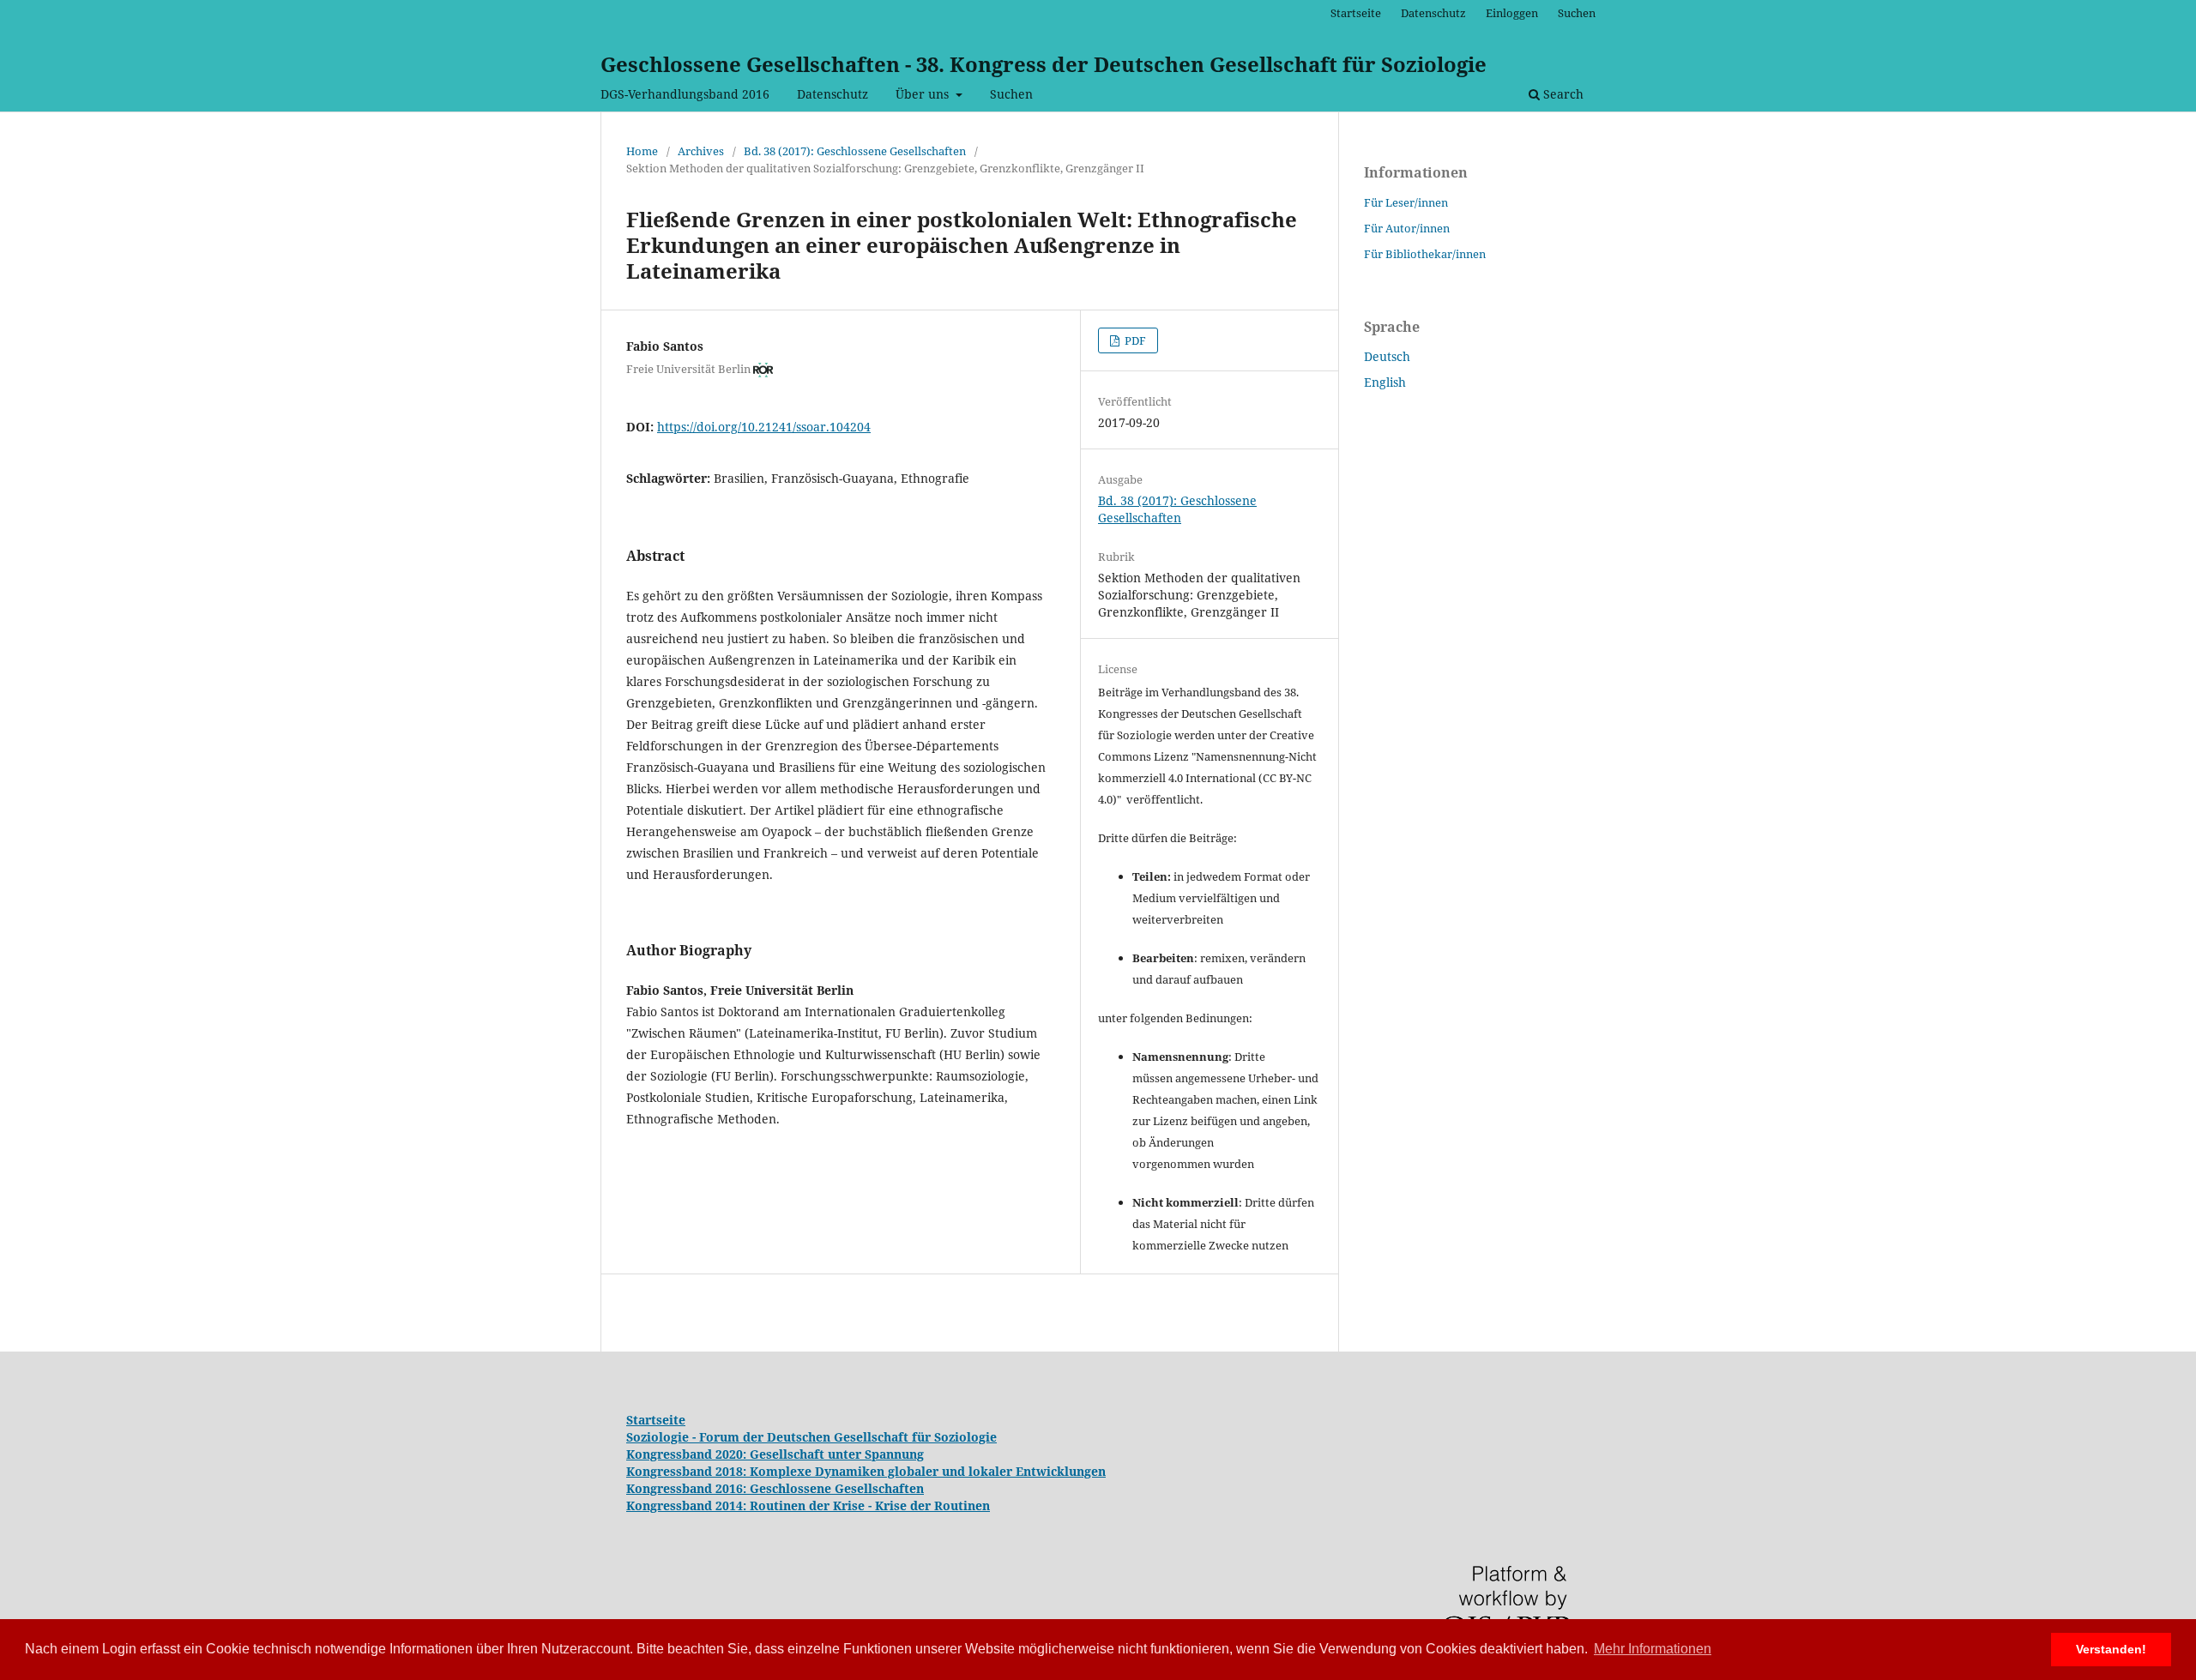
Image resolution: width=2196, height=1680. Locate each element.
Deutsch (1387, 356)
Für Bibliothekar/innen (1425, 254)
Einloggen (1512, 13)
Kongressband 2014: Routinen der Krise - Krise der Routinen (808, 1505)
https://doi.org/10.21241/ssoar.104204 (764, 427)
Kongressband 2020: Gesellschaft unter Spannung (775, 1454)
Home (642, 151)
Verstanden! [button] (2111, 1649)
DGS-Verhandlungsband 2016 (685, 94)
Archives (701, 151)
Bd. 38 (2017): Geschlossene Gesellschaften (855, 151)
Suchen (1011, 94)
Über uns (924, 94)
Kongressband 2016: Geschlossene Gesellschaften (775, 1488)
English (1385, 382)
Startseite (1356, 13)
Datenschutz (833, 94)
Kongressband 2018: (688, 1471)
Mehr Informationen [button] (1653, 1649)
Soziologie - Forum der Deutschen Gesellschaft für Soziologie (811, 1437)
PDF (1134, 340)
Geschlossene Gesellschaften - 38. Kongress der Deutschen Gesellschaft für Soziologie (1044, 64)
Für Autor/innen (1407, 228)
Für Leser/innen (1406, 202)
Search (1562, 94)
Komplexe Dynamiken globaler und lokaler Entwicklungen (928, 1471)
